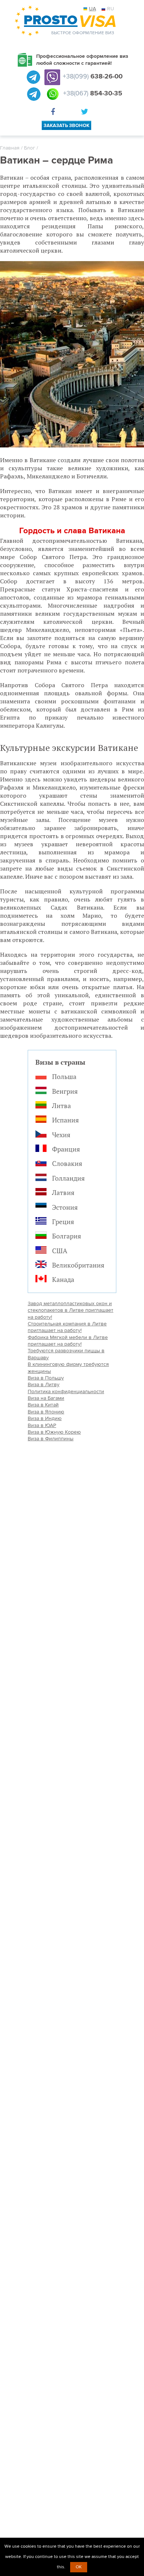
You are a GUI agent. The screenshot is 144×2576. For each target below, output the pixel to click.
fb (55, 113)
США (60, 1251)
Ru (111, 9)
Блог (30, 148)
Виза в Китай (43, 1405)
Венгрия (65, 1091)
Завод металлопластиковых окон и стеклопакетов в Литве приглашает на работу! (71, 1310)
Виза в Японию (46, 1412)
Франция (66, 1149)
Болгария (67, 1236)
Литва (61, 1106)
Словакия (67, 1163)
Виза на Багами (46, 1398)
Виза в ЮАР (42, 1425)
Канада (63, 1279)
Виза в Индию (45, 1418)
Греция (63, 1222)
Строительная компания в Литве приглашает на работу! (67, 1327)
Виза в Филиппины (51, 1439)
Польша (64, 1076)
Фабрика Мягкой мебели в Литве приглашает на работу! (68, 1341)
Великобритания (78, 1265)
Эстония (65, 1207)
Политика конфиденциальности (66, 1391)
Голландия (68, 1178)
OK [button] (79, 2567)
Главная (10, 148)
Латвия (63, 1192)
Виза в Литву (44, 1384)
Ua (92, 9)
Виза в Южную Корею (54, 1432)
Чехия (61, 1135)
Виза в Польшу (46, 1378)
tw (85, 113)
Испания (66, 1120)
